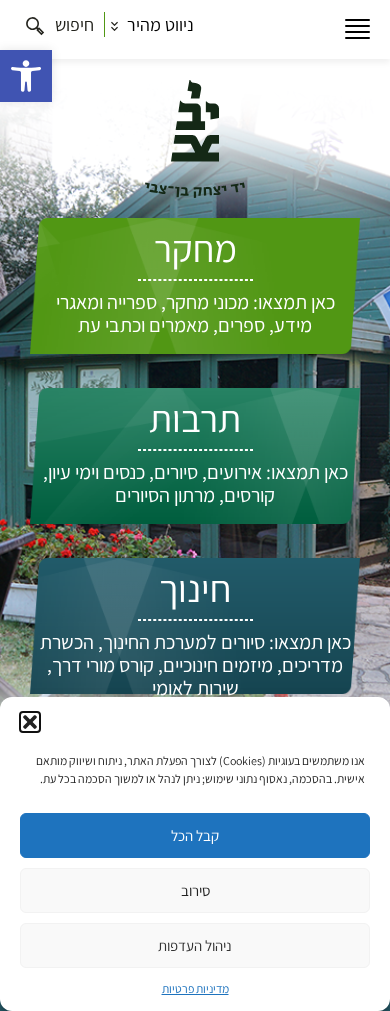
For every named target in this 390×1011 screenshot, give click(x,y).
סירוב (195, 890)
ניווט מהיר (158, 24)
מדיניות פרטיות (195, 988)
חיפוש (72, 24)
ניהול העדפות (195, 945)
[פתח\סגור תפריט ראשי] (357, 29)
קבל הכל (195, 835)
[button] (26, 76)
